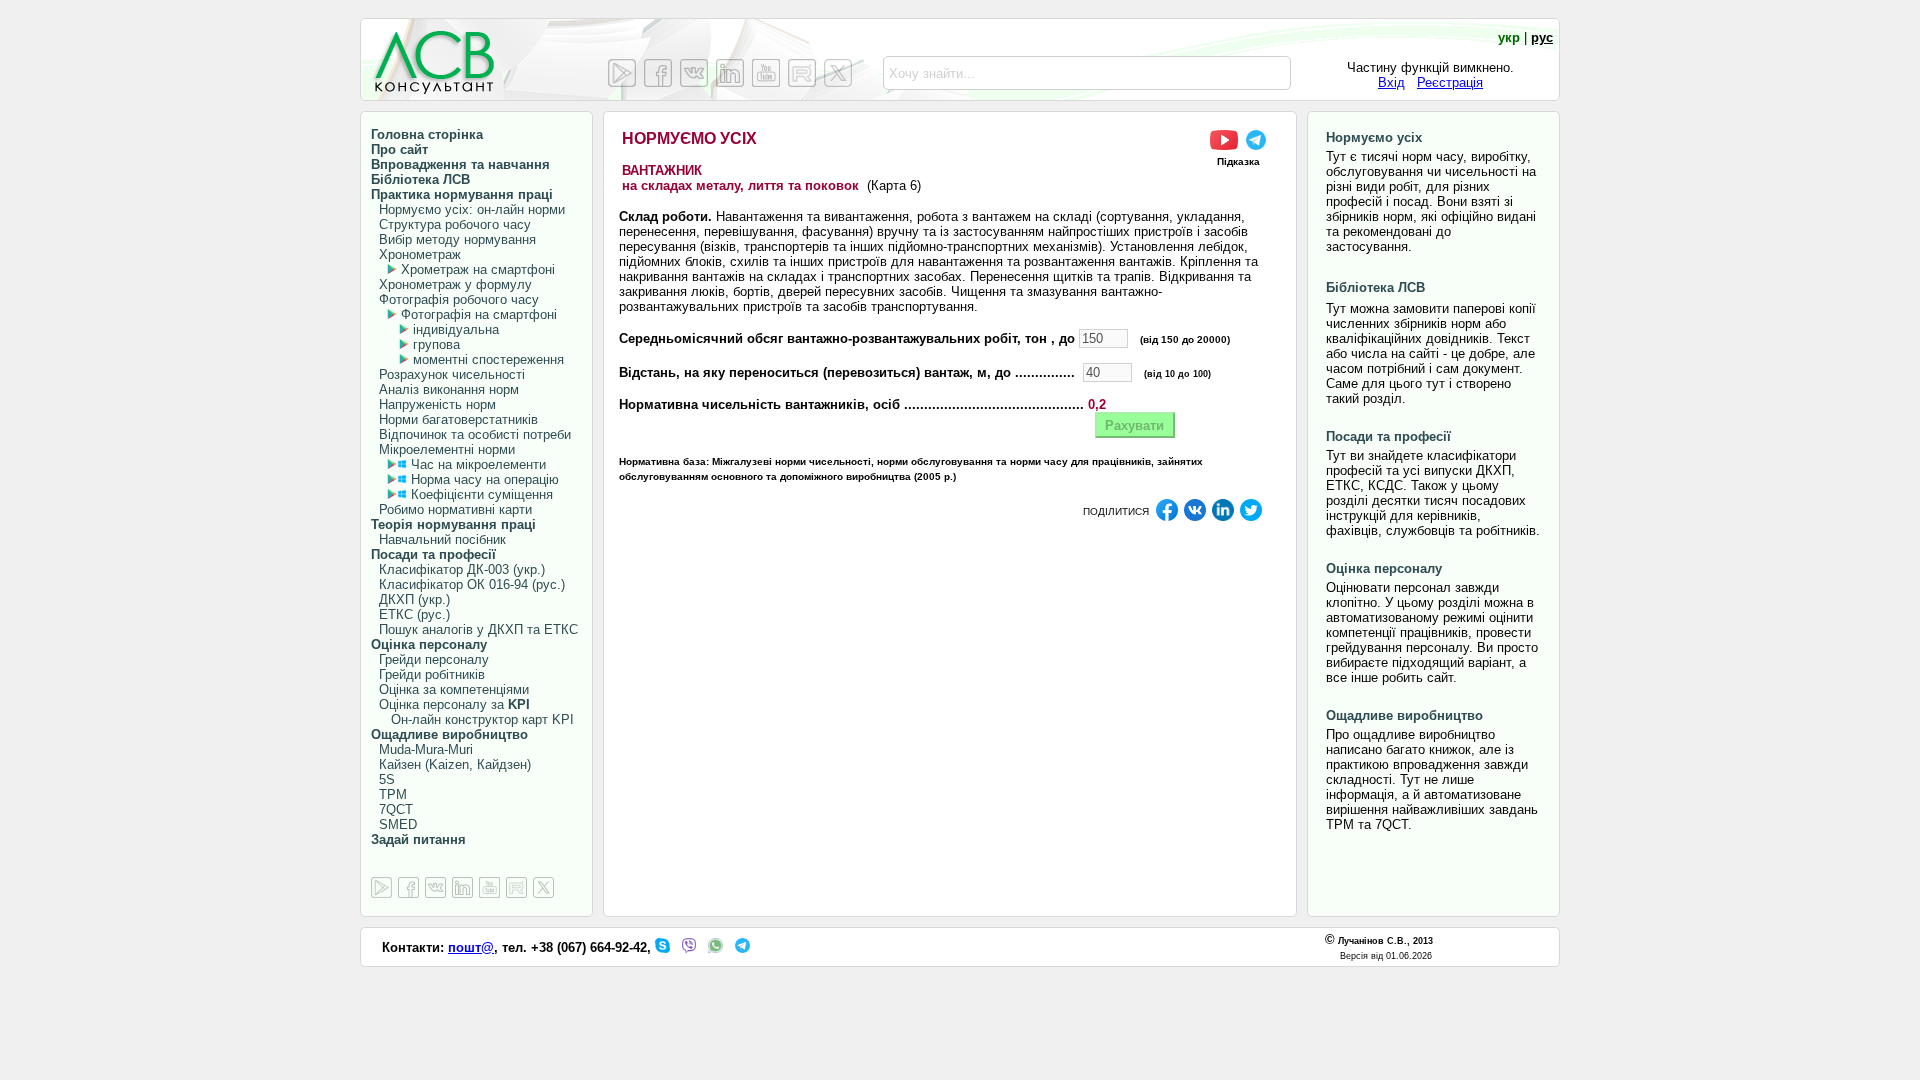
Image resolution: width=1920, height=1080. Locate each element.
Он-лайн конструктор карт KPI (472, 719)
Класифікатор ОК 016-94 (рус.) (468, 584)
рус (1542, 37)
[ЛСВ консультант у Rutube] (802, 73)
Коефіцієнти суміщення (480, 494)
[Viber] (689, 948)
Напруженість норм (433, 404)
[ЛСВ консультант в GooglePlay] (381, 888)
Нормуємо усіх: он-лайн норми (468, 209)
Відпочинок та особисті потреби (471, 434)
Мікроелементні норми (443, 449)
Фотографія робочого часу (455, 299)
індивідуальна (456, 329)
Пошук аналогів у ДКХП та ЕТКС (474, 629)
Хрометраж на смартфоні (478, 269)
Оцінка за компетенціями (450, 689)
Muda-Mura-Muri (422, 749)
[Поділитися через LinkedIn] (1223, 518)
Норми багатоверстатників (454, 419)
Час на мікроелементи (478, 464)
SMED (394, 824)
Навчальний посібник (438, 539)
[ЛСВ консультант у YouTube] (766, 73)
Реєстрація (1450, 82)
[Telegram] (742, 948)
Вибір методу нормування (453, 239)
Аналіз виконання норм (445, 389)
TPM (389, 794)
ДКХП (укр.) (410, 599)
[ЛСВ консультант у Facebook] (658, 73)
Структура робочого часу (451, 224)
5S (383, 779)
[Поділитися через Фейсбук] (1167, 518)
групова (436, 344)
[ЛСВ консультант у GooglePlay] (622, 73)
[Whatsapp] (715, 948)
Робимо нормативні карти (451, 509)
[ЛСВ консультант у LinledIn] (730, 73)
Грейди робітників (428, 674)
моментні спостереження (488, 359)
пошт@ (471, 947)
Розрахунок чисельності (448, 374)
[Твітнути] (1251, 518)
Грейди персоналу (430, 659)
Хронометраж (416, 254)
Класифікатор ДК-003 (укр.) (458, 569)
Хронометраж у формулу (451, 284)
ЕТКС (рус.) (410, 614)
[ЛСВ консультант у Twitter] (838, 73)
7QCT (392, 809)
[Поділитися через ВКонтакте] (1195, 518)
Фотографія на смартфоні (479, 314)
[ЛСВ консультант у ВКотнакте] (694, 73)
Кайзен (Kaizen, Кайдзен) (451, 764)
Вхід (1391, 82)
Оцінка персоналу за (450, 704)
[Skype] (662, 948)
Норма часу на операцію (483, 479)
